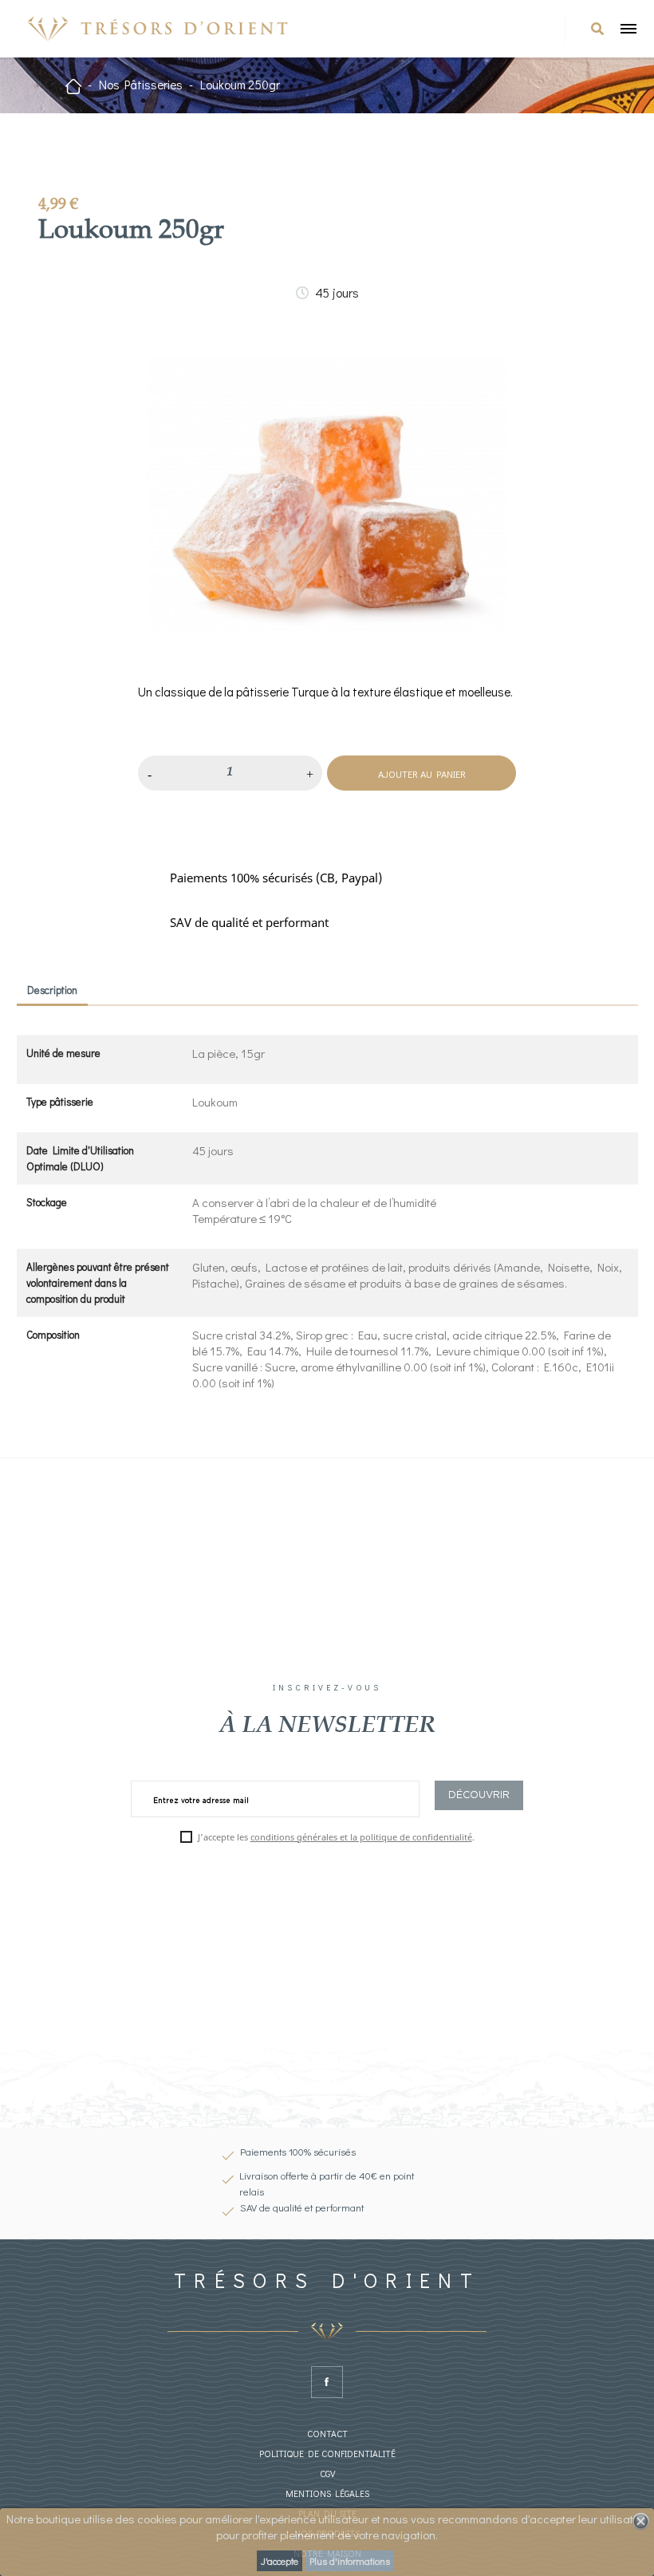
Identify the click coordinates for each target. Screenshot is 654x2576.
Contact (327, 2434)
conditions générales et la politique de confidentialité (361, 1837)
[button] (597, 29)
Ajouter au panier (422, 774)
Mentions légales (327, 2493)
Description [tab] (52, 990)
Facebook (327, 2382)
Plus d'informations (350, 2561)
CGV (327, 2473)
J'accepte (280, 2561)
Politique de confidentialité (327, 2454)
